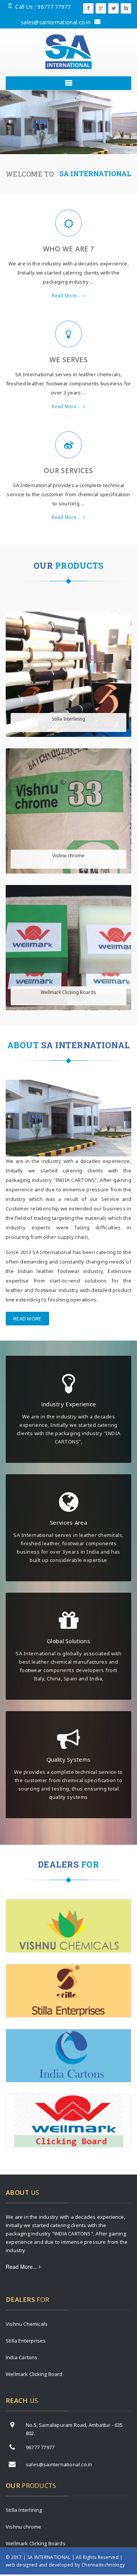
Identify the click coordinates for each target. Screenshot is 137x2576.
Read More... (67, 296)
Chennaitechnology (103, 2565)
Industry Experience (69, 1404)
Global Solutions (68, 1641)
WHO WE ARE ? (69, 249)
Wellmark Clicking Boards (68, 992)
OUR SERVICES (68, 470)
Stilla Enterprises (26, 2341)
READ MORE (27, 1319)
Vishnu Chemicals (27, 2324)
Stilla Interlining (68, 719)
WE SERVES (68, 360)
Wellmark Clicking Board (34, 2374)
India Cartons (22, 2357)
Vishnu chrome (68, 856)
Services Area (68, 1522)
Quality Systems (69, 1759)
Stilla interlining (24, 2510)
